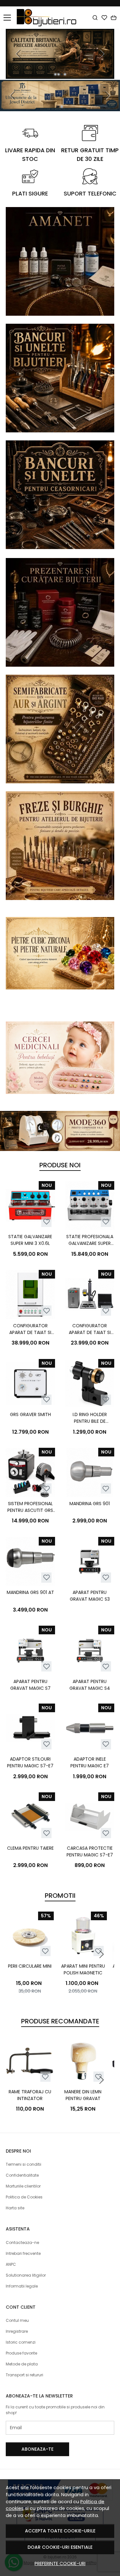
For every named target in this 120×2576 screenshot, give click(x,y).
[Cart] (114, 18)
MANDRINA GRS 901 (90, 1504)
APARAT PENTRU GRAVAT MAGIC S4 (90, 1685)
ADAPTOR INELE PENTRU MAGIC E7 (90, 1762)
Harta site (15, 2208)
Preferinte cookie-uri (60, 2563)
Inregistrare (17, 2331)
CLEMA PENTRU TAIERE (30, 1848)
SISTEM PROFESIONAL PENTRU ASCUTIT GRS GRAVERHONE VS (30, 1507)
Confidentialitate (22, 2175)
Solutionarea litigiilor (26, 2275)
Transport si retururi (24, 2375)
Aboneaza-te (37, 2449)
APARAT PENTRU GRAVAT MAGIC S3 (90, 1596)
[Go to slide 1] (55, 74)
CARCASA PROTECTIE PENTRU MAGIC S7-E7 (90, 1851)
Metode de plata (22, 2364)
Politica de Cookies (24, 2197)
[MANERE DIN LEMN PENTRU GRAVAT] (83, 2061)
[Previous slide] (19, 54)
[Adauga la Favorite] (47, 1222)
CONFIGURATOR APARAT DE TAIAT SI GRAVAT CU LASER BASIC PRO (90, 1329)
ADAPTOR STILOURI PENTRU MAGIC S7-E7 (30, 1762)
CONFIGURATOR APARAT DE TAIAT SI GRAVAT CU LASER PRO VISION (30, 1329)
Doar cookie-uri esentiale (60, 2547)
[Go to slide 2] (59, 74)
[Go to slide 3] (62, 74)
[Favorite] (104, 18)
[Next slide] (101, 54)
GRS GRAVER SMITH (30, 1414)
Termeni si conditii (24, 2164)
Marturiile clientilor (23, 2186)
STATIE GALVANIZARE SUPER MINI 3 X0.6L (30, 1240)
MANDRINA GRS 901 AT (30, 1592)
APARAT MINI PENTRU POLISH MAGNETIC (83, 1969)
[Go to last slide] (13, 96)
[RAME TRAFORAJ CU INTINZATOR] (30, 2061)
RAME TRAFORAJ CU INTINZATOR (30, 2095)
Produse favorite (21, 2353)
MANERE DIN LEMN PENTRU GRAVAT (83, 2095)
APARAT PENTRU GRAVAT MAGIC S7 (30, 1685)
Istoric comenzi (21, 2342)
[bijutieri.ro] (48, 18)
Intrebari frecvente (23, 2253)
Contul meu (17, 2320)
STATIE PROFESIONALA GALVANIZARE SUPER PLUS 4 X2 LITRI (90, 1240)
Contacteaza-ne (22, 2243)
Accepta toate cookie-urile (60, 2531)
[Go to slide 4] (65, 74)
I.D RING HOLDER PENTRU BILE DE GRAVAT (90, 1418)
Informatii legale (22, 2286)
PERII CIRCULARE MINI (30, 1966)
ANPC (11, 2264)
